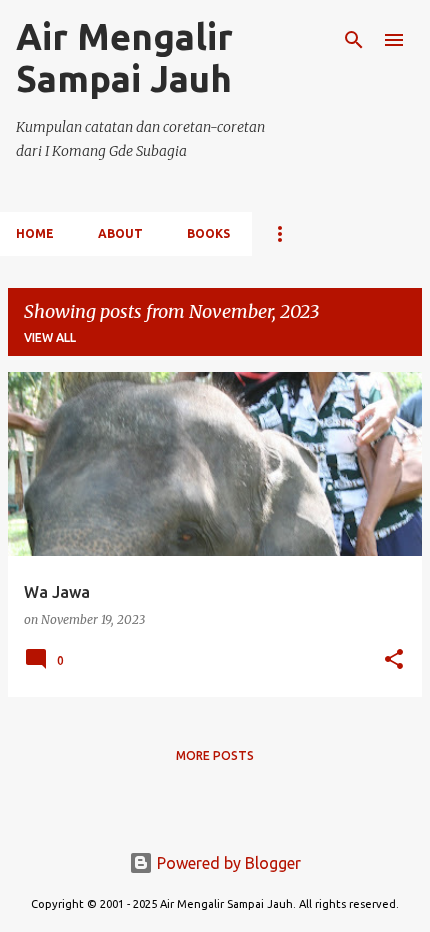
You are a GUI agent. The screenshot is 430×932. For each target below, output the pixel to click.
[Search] (354, 40)
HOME (35, 233)
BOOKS (208, 233)
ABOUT (120, 233)
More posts (215, 755)
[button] (394, 660)
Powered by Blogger (227, 863)
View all (50, 337)
